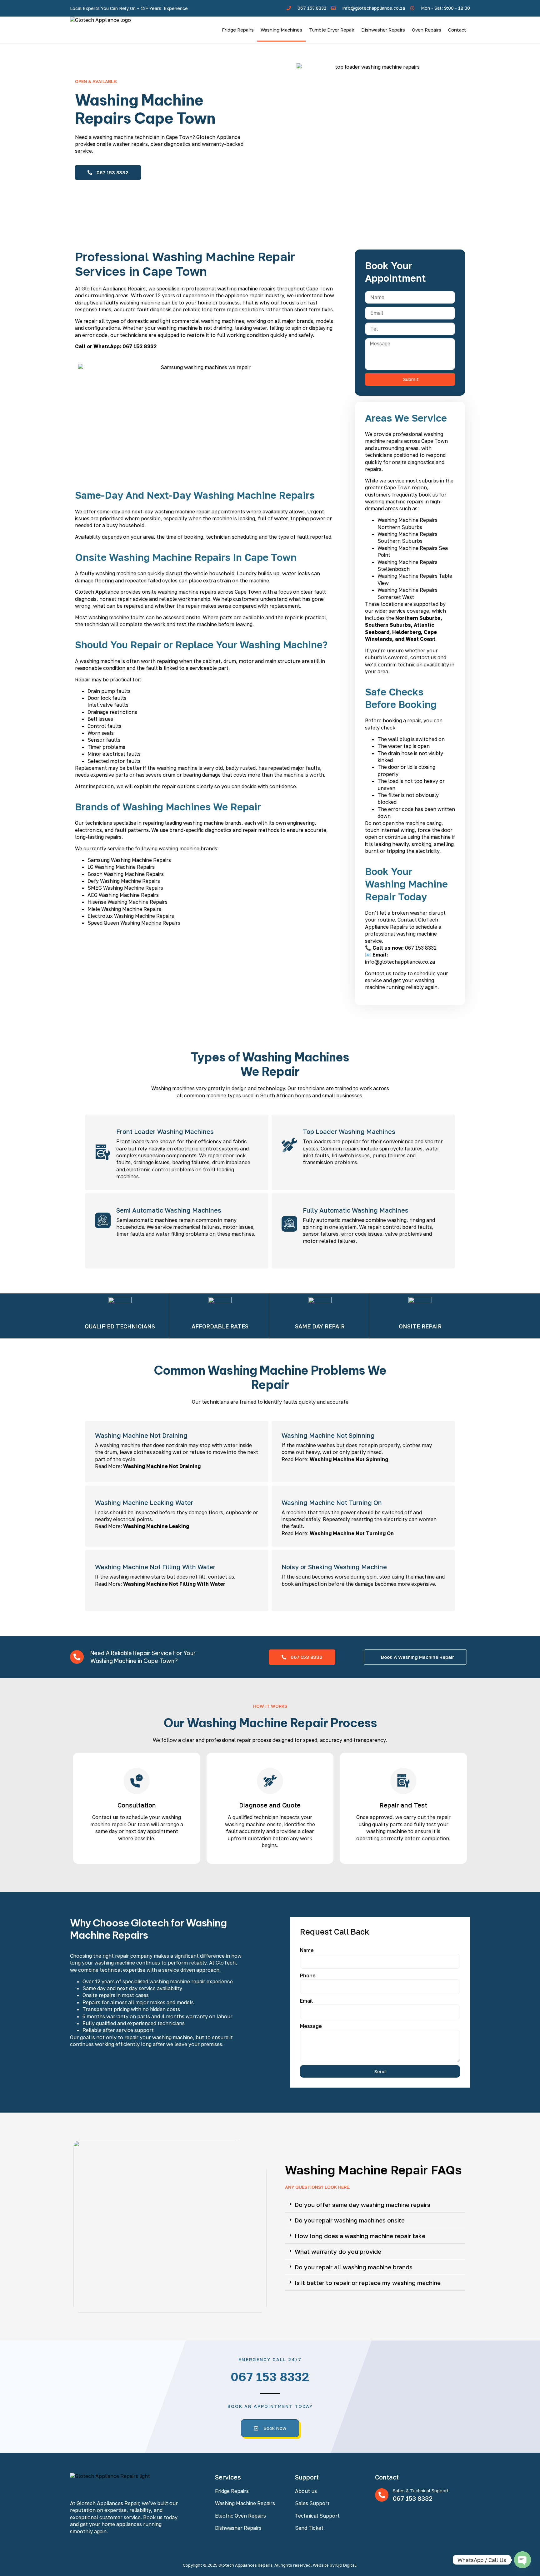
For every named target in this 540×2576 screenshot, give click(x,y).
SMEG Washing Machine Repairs (125, 888)
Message (311, 2026)
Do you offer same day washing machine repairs (362, 2205)
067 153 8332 (140, 346)
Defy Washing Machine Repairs (124, 881)
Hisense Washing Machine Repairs (127, 902)
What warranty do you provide (338, 2251)
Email (306, 2001)
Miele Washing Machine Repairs (124, 909)
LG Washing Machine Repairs (121, 867)
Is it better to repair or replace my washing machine (368, 2283)
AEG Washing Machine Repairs (123, 895)
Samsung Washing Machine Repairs (129, 860)
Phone (308, 1975)
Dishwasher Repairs (383, 30)
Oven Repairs (427, 30)
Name (307, 1950)
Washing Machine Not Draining (162, 1466)
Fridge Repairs (238, 30)
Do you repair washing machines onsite (350, 2220)
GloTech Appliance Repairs (114, 289)
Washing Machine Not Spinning (349, 1459)
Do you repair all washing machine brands (354, 2267)
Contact (457, 30)
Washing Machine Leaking (156, 1526)
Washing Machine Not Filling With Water (174, 1584)
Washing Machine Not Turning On (352, 1533)
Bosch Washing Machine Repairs (126, 874)
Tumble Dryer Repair (332, 30)
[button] (375, 2205)
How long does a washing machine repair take (360, 2236)
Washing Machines (281, 30)
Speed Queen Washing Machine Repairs (134, 923)
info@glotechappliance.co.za (400, 962)
